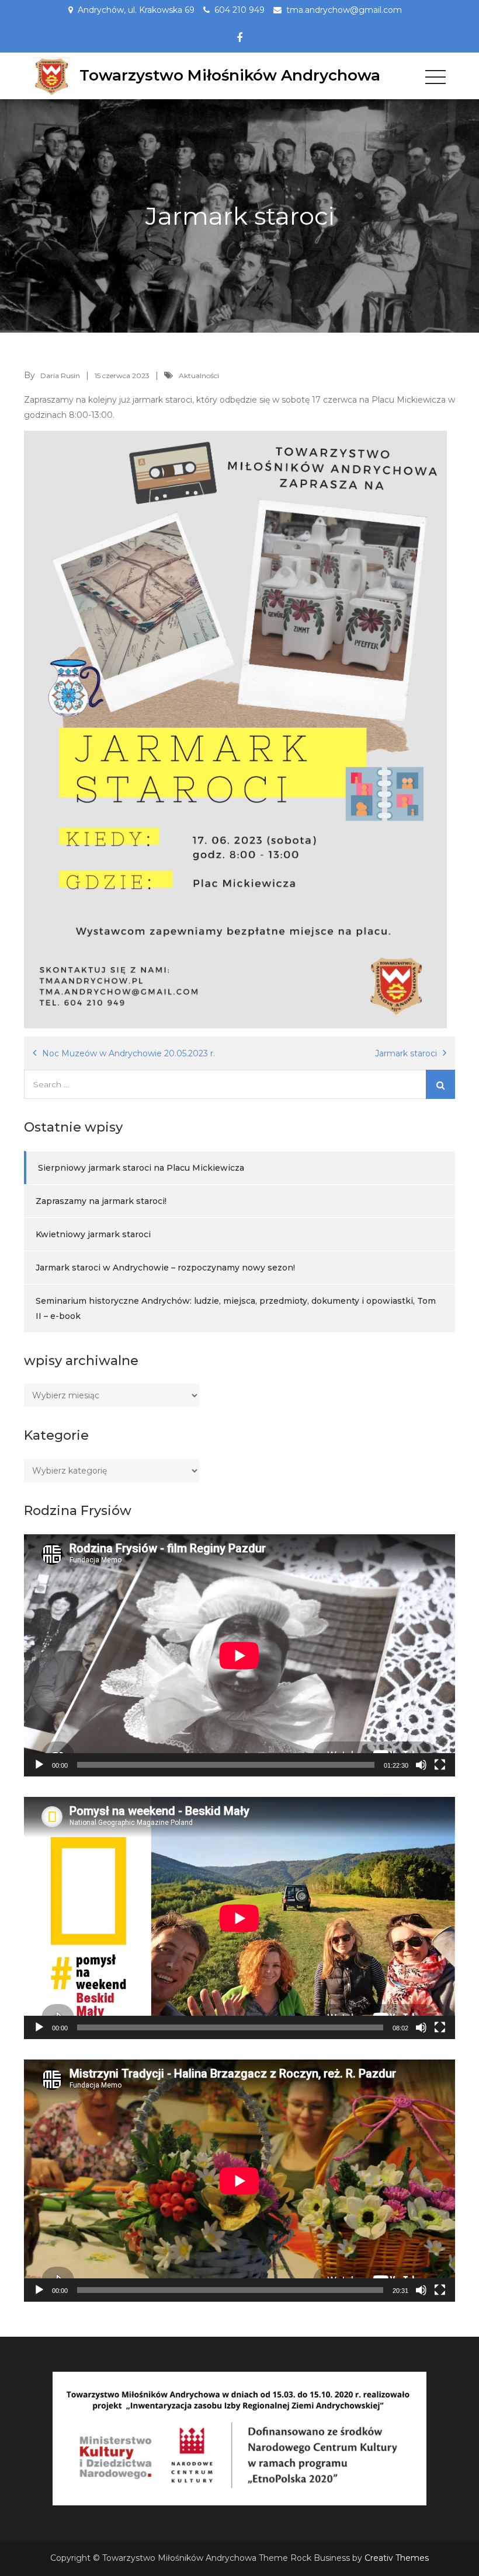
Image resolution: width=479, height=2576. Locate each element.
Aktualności (199, 376)
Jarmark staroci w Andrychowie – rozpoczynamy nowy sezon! (165, 1268)
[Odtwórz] (39, 1765)
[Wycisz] (421, 1765)
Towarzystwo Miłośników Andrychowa (230, 75)
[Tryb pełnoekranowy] (440, 1765)
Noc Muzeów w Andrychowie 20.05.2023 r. (129, 1053)
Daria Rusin (60, 376)
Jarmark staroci (406, 1053)
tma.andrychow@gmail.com (344, 10)
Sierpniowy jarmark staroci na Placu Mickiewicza (141, 1168)
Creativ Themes (397, 2558)
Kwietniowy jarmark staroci (93, 1234)
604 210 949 (239, 10)
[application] (239, 1655)
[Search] (440, 1084)
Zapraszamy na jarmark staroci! (101, 1201)
